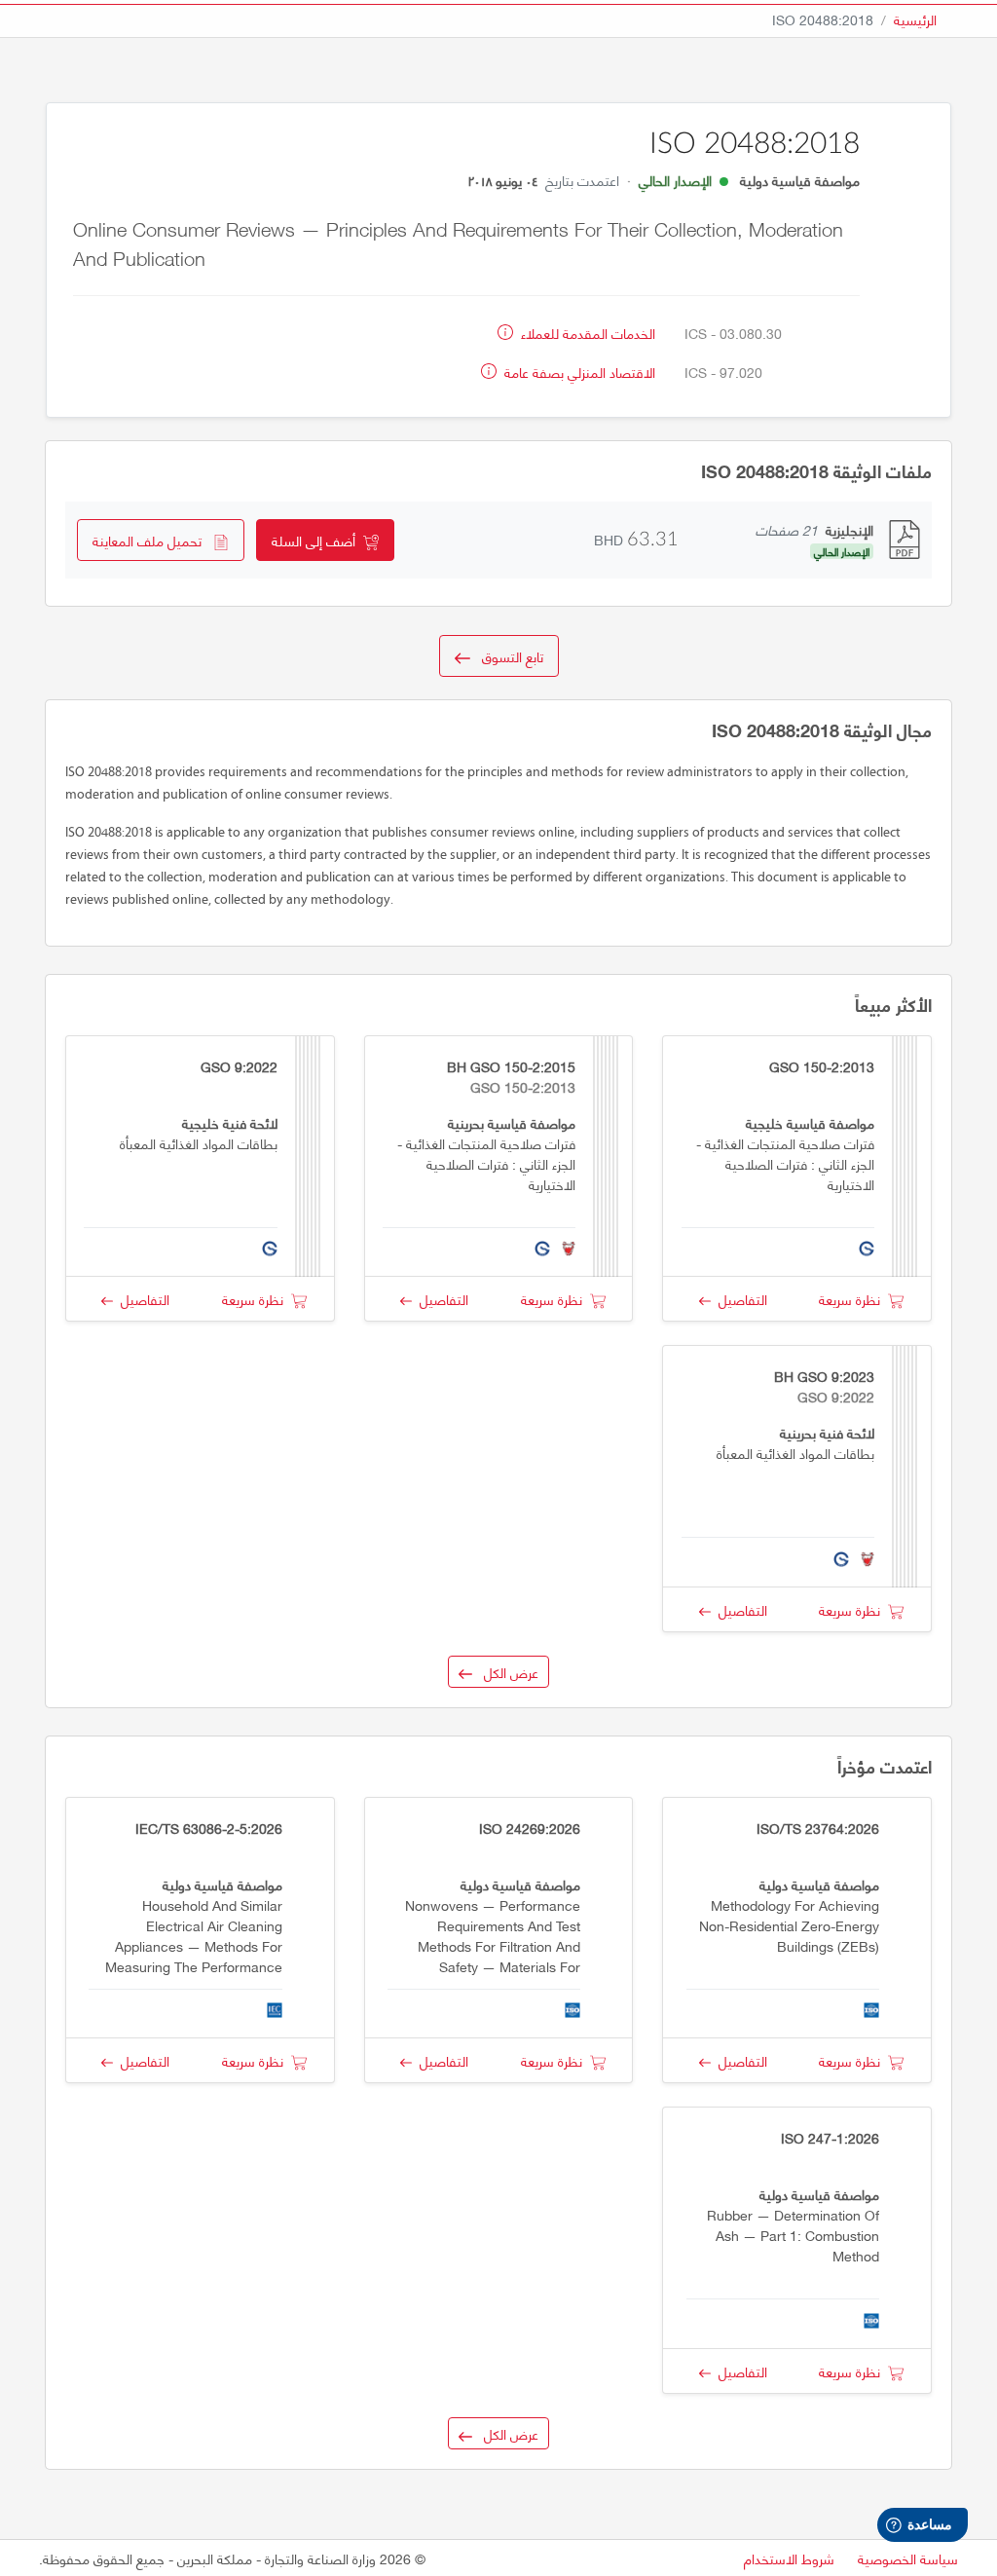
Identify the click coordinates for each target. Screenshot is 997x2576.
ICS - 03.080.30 (733, 333)
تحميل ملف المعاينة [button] (153, 540)
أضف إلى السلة (317, 540)
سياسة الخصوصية (908, 2558)
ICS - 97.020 (723, 372)
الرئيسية (915, 19)
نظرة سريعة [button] (853, 1299)
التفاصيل (739, 1299)
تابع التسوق (507, 656)
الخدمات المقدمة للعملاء (586, 333)
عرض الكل (505, 1672)
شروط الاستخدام (789, 2558)
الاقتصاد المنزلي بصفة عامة (578, 372)
